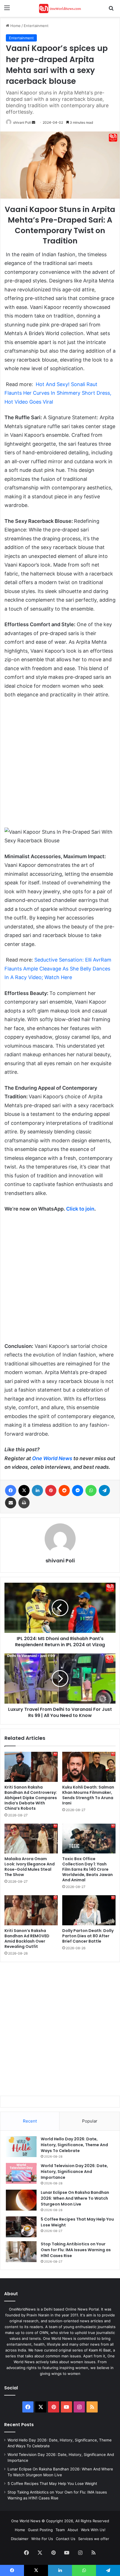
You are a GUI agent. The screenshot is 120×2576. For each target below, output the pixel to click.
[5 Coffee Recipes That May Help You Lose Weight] (21, 2227)
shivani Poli (22, 122)
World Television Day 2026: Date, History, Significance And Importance (74, 2172)
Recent (30, 2121)
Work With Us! (93, 2530)
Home (15, 26)
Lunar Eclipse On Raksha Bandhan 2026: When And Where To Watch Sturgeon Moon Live (75, 2198)
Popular (90, 2121)
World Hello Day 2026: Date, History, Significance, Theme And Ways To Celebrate (74, 2145)
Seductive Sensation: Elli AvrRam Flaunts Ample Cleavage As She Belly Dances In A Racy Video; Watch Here (58, 969)
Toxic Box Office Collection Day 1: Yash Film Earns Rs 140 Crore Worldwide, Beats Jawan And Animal (87, 1869)
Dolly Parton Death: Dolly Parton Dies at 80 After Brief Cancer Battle (88, 1936)
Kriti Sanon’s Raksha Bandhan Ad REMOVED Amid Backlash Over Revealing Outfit (27, 1939)
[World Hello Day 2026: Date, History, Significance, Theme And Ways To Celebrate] (21, 2147)
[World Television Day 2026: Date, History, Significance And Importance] (21, 2173)
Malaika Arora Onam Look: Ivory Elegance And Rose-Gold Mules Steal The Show (30, 1867)
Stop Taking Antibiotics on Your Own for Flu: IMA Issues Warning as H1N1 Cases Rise (76, 2250)
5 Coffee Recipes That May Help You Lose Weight (52, 2484)
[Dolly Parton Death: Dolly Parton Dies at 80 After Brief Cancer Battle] (89, 1910)
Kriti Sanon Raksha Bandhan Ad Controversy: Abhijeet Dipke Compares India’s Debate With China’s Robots (31, 1798)
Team (60, 2530)
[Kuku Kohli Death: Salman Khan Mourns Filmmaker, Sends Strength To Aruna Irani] (89, 1767)
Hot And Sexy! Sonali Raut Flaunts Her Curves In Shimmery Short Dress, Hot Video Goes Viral (58, 393)
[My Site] (60, 8)
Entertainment (36, 26)
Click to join (80, 1209)
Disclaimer (20, 2539)
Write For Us (42, 2539)
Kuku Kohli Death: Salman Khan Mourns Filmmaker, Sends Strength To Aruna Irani (88, 1795)
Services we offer (94, 2539)
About (73, 2530)
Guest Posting (40, 2530)
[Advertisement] (60, 766)
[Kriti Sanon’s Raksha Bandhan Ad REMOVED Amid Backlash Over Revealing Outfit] (31, 1910)
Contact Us (66, 2539)
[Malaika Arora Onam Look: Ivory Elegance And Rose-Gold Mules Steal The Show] (31, 1839)
